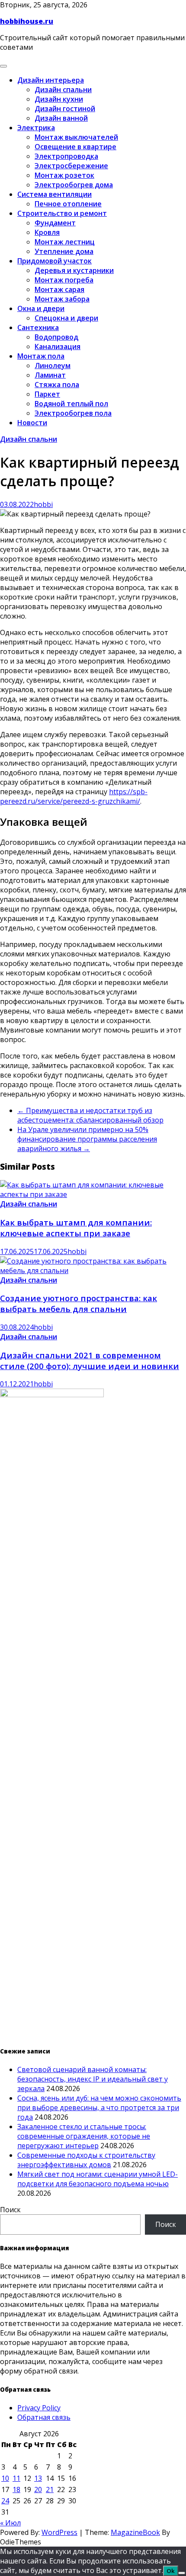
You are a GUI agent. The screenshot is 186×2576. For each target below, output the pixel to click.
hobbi (43, 504)
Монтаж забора (62, 299)
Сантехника (38, 327)
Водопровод (56, 337)
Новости (32, 423)
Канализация (58, 346)
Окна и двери (41, 308)
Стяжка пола (57, 385)
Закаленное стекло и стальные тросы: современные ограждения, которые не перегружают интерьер (84, 2136)
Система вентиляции (55, 194)
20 (38, 2489)
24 (5, 2501)
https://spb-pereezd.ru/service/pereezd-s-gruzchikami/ (74, 796)
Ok (171, 2571)
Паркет (47, 394)
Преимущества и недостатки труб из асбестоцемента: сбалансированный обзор (90, 1115)
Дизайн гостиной (65, 109)
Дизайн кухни (59, 99)
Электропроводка (66, 156)
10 (5, 2478)
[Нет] (182, 2573)
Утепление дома (64, 251)
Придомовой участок (55, 261)
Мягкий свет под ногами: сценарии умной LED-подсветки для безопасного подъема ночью (98, 2179)
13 (38, 2478)
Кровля (47, 232)
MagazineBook (135, 2532)
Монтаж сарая (59, 289)
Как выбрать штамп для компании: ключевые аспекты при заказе (76, 1228)
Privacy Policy (39, 2408)
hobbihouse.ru (27, 21)
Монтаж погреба (64, 280)
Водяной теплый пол (71, 404)
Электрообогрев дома (74, 185)
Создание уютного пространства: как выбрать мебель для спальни (79, 1303)
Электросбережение (71, 166)
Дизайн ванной (61, 118)
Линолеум (53, 366)
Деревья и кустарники (74, 270)
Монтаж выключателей (76, 137)
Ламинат (50, 375)
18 (16, 2489)
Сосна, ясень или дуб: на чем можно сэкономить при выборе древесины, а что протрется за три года (99, 2108)
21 (50, 2489)
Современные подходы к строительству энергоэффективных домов (86, 2160)
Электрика (36, 128)
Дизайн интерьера (51, 80)
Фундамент (55, 223)
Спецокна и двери (66, 318)
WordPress (59, 2532)
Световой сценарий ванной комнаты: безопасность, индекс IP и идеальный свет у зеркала (93, 2079)
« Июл (10, 2523)
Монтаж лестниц (65, 242)
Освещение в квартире (75, 147)
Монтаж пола (41, 356)
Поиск (10, 2210)
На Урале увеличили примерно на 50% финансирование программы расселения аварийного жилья (87, 1139)
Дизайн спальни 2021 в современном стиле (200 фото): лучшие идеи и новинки (90, 1360)
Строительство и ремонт (62, 213)
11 (16, 2478)
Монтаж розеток (64, 175)
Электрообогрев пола (73, 413)
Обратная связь (44, 2417)
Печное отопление (68, 204)
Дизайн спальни (63, 90)
